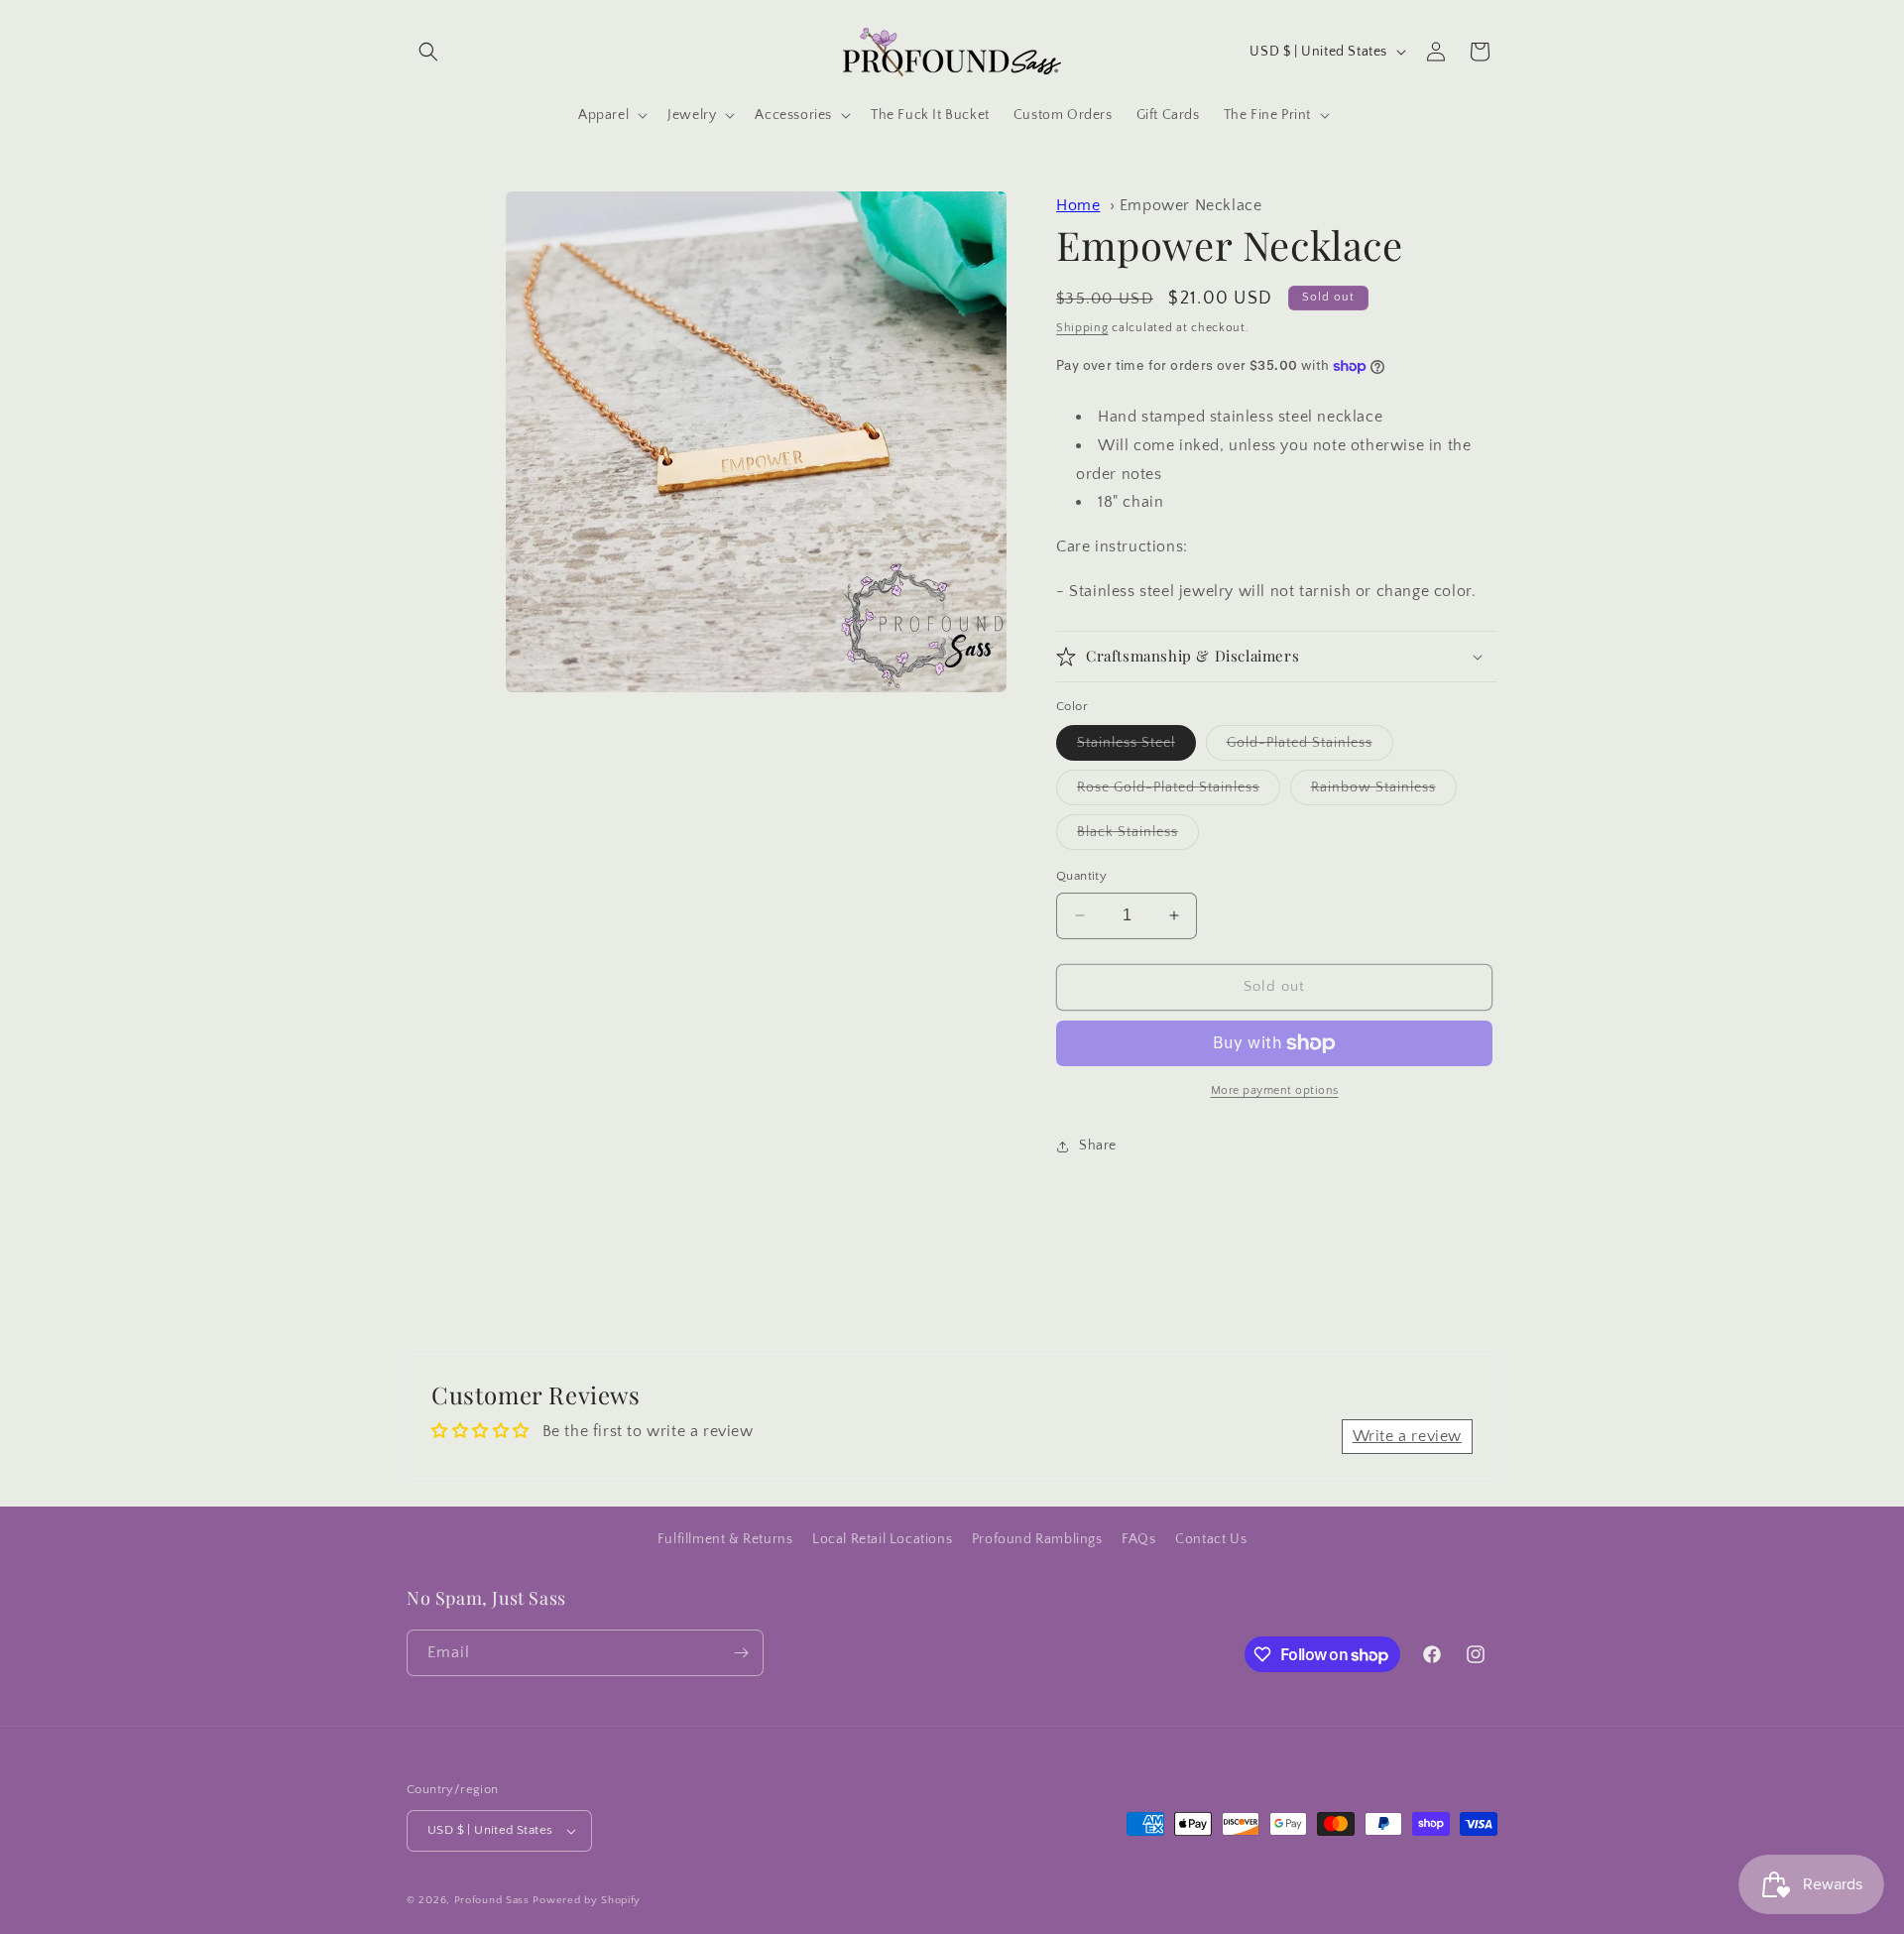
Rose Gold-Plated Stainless (1179, 792)
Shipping (1082, 328)
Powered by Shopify (587, 1900)
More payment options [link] (1275, 1090)
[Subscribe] (741, 1653)
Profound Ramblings (1037, 1539)
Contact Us (1211, 1539)
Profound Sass (492, 1900)
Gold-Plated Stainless (1310, 747)
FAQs (1138, 1539)
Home (1078, 205)
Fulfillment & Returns (725, 1539)
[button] (428, 52)
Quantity (1081, 876)
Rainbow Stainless (1384, 792)
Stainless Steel (1136, 747)
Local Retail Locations (882, 1539)
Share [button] (1098, 1146)
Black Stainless (1138, 837)
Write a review (1407, 1436)
